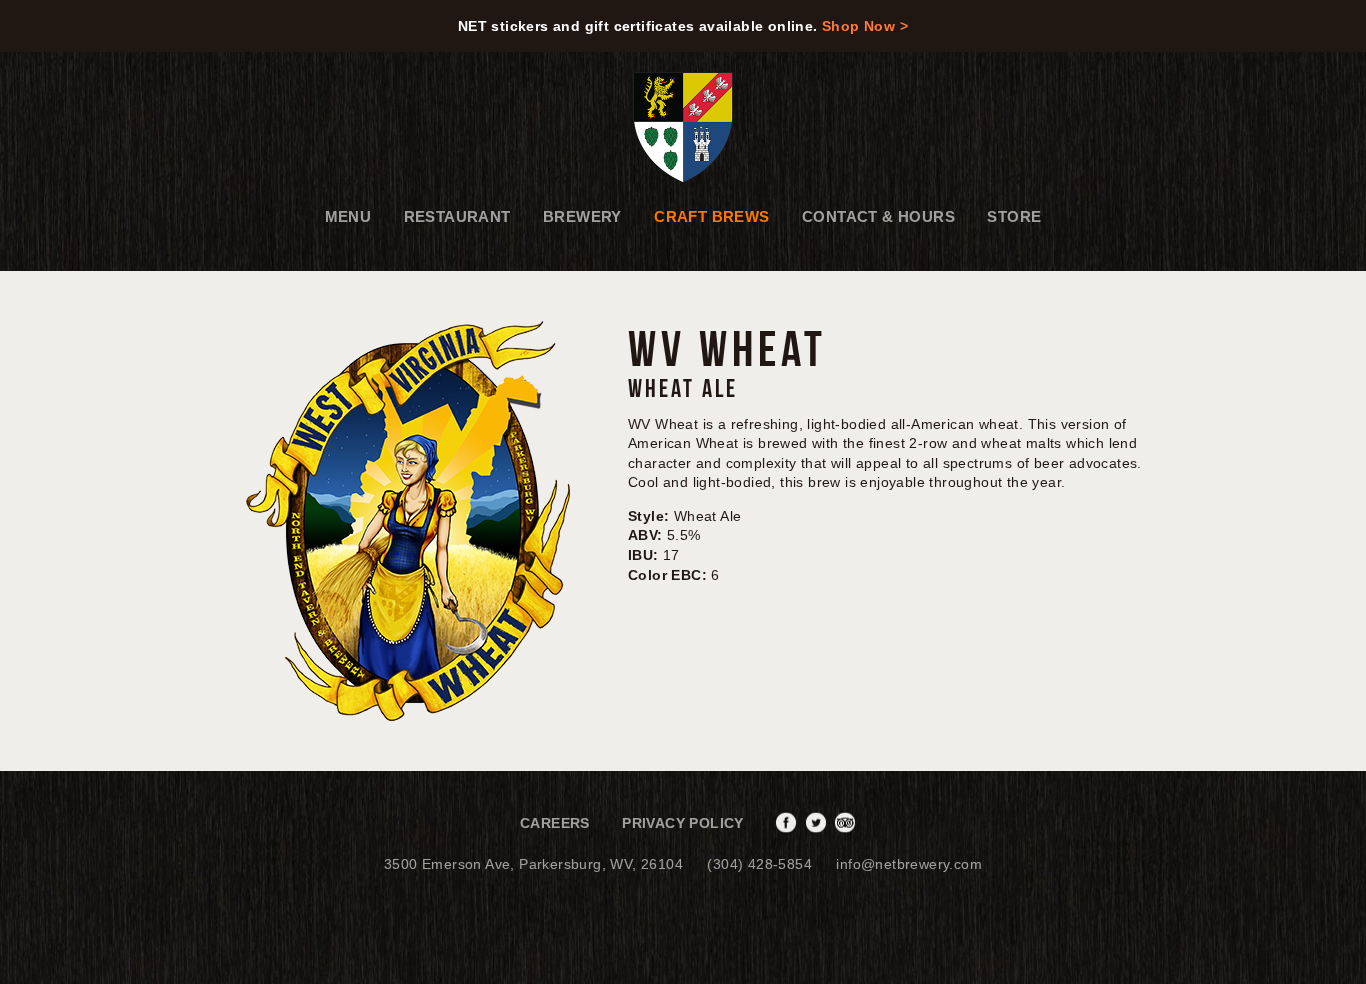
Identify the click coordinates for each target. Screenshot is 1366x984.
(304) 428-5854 (759, 864)
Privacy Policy (683, 823)
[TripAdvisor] (847, 823)
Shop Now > (865, 26)
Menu (348, 216)
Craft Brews (711, 216)
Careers (555, 823)
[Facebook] (788, 823)
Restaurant (457, 216)
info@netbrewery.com (909, 864)
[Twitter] (818, 823)
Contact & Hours (878, 216)
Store (1014, 216)
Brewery (582, 216)
